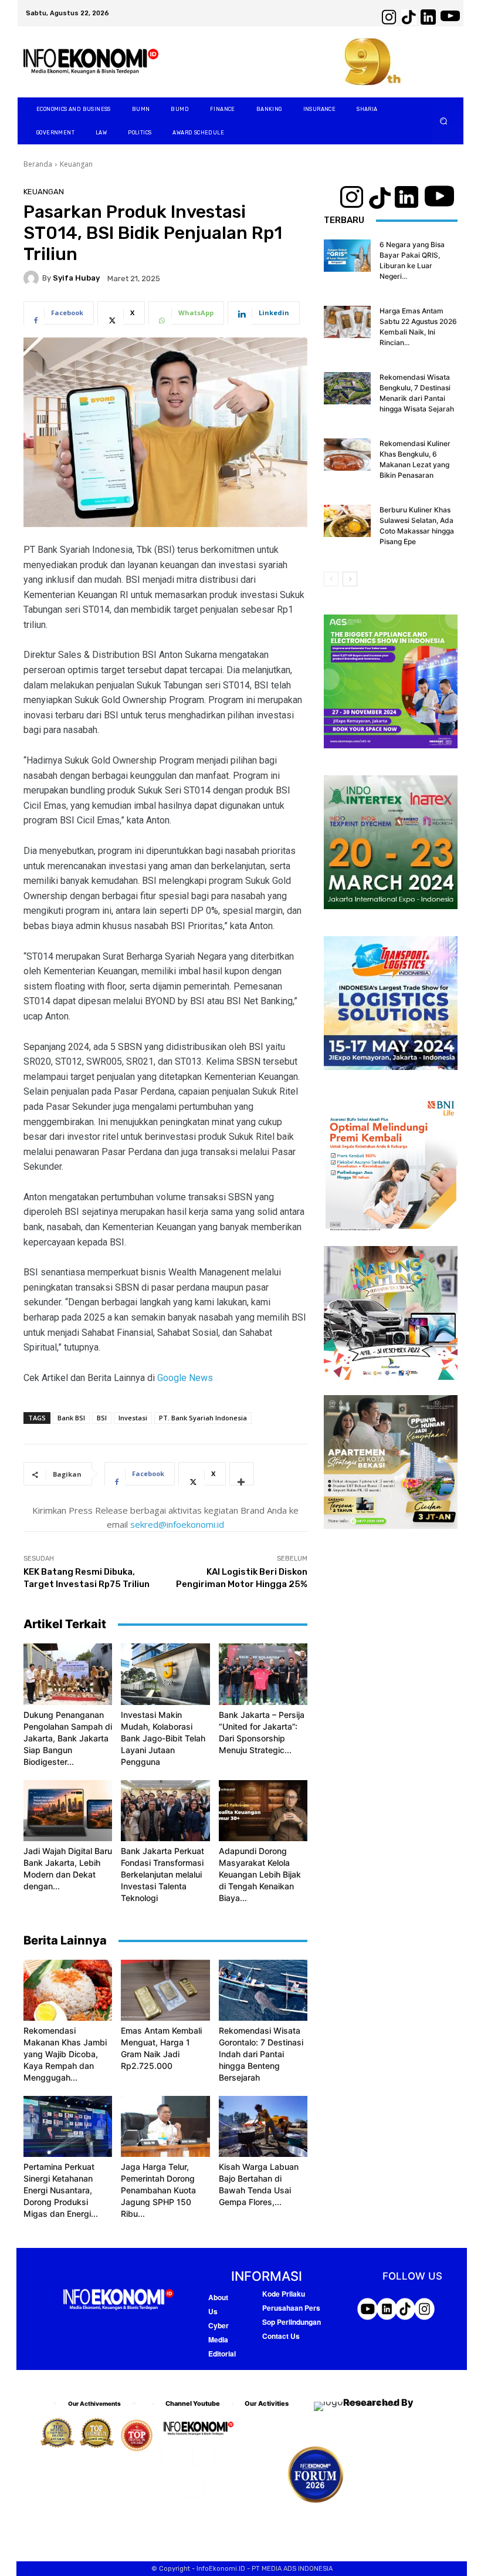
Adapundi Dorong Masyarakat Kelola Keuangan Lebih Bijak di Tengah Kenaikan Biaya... (260, 1874)
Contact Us (281, 2336)
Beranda (38, 164)
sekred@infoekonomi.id (177, 1524)
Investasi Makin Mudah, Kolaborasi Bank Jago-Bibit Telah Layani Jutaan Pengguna (163, 1738)
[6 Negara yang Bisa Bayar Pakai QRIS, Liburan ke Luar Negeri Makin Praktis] (347, 256)
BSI (102, 1418)
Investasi (133, 1418)
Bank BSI (71, 1418)
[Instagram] (204, 2455)
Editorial (222, 2354)
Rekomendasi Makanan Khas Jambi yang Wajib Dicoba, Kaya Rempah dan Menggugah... (65, 2054)
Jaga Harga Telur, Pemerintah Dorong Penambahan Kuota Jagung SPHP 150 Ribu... (158, 2190)
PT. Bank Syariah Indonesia (203, 1418)
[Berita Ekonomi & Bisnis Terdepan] (91, 62)
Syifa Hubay (76, 278)
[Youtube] (193, 2486)
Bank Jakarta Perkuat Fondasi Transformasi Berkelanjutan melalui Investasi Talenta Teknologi (162, 1874)
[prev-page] (331, 579)
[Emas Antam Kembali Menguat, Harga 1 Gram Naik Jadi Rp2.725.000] (165, 1990)
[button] (444, 121)
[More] (242, 1474)
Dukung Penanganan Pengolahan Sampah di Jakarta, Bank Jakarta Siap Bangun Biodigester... (68, 1738)
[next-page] (350, 579)
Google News (185, 1378)
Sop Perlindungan (292, 2322)
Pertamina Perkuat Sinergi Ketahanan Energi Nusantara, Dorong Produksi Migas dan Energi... (61, 2190)
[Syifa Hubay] (33, 278)
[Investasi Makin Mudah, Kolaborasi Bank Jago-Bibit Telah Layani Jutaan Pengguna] (165, 1674)
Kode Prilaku (284, 2294)
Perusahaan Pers (291, 2308)
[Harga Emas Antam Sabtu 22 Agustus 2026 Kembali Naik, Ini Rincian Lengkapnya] (347, 322)
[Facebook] (173, 2455)
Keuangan (76, 164)
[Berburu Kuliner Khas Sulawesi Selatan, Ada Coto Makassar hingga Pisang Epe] (347, 521)
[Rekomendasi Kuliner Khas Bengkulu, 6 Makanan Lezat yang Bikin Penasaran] (347, 455)
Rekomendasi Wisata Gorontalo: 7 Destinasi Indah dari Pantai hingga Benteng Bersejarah (261, 2054)
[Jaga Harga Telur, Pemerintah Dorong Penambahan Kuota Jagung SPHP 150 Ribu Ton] (165, 2126)
